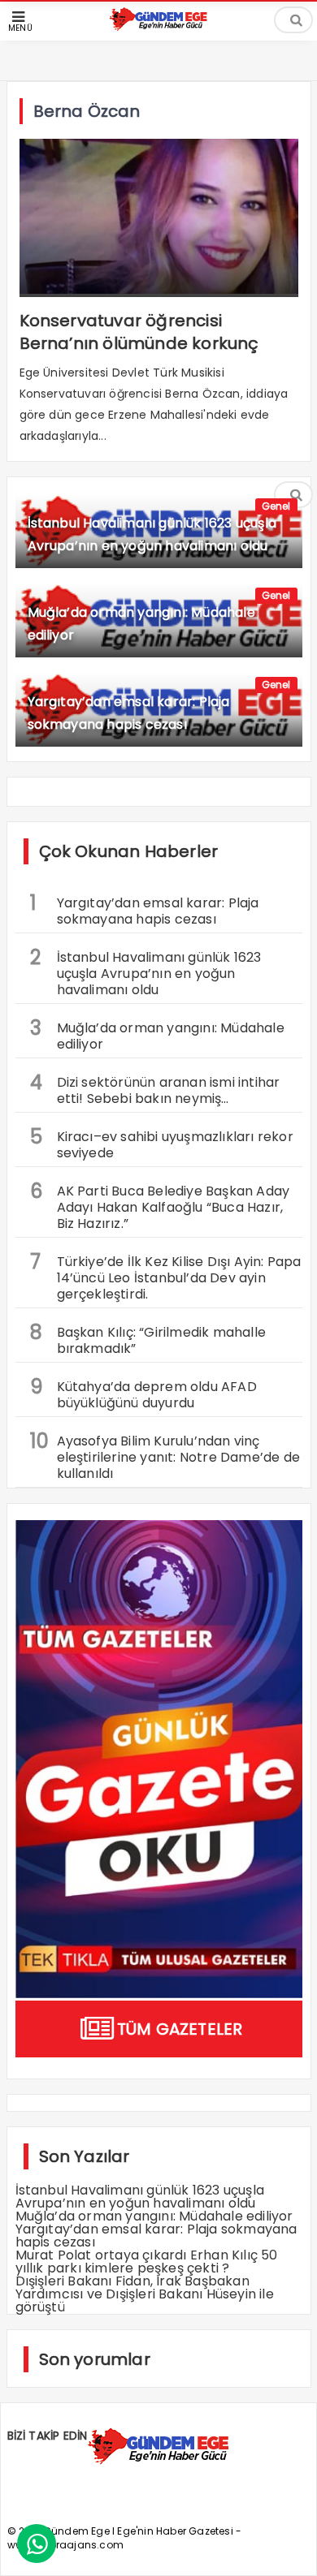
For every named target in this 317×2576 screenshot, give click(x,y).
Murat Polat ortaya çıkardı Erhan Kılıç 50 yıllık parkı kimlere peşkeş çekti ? (147, 2262)
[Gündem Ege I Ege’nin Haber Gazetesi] (158, 27)
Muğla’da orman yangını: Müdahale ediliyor (157, 1034)
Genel (276, 506)
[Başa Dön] (289, 2548)
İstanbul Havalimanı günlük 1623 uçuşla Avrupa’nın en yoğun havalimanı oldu (146, 971)
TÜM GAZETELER (180, 2029)
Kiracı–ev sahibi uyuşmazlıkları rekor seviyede (162, 1143)
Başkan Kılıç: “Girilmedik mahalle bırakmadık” (148, 1338)
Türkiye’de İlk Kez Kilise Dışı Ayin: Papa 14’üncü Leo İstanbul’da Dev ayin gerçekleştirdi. (166, 1276)
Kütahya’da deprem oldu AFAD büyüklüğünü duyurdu (143, 1393)
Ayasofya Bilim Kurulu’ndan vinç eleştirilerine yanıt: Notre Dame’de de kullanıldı (165, 1455)
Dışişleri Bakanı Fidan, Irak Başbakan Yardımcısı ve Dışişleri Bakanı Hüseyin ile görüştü (145, 2294)
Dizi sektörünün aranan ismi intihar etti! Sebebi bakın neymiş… (155, 1088)
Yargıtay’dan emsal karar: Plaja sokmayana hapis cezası (145, 909)
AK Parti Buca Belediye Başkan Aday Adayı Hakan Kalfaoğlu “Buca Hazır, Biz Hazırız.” (160, 1205)
